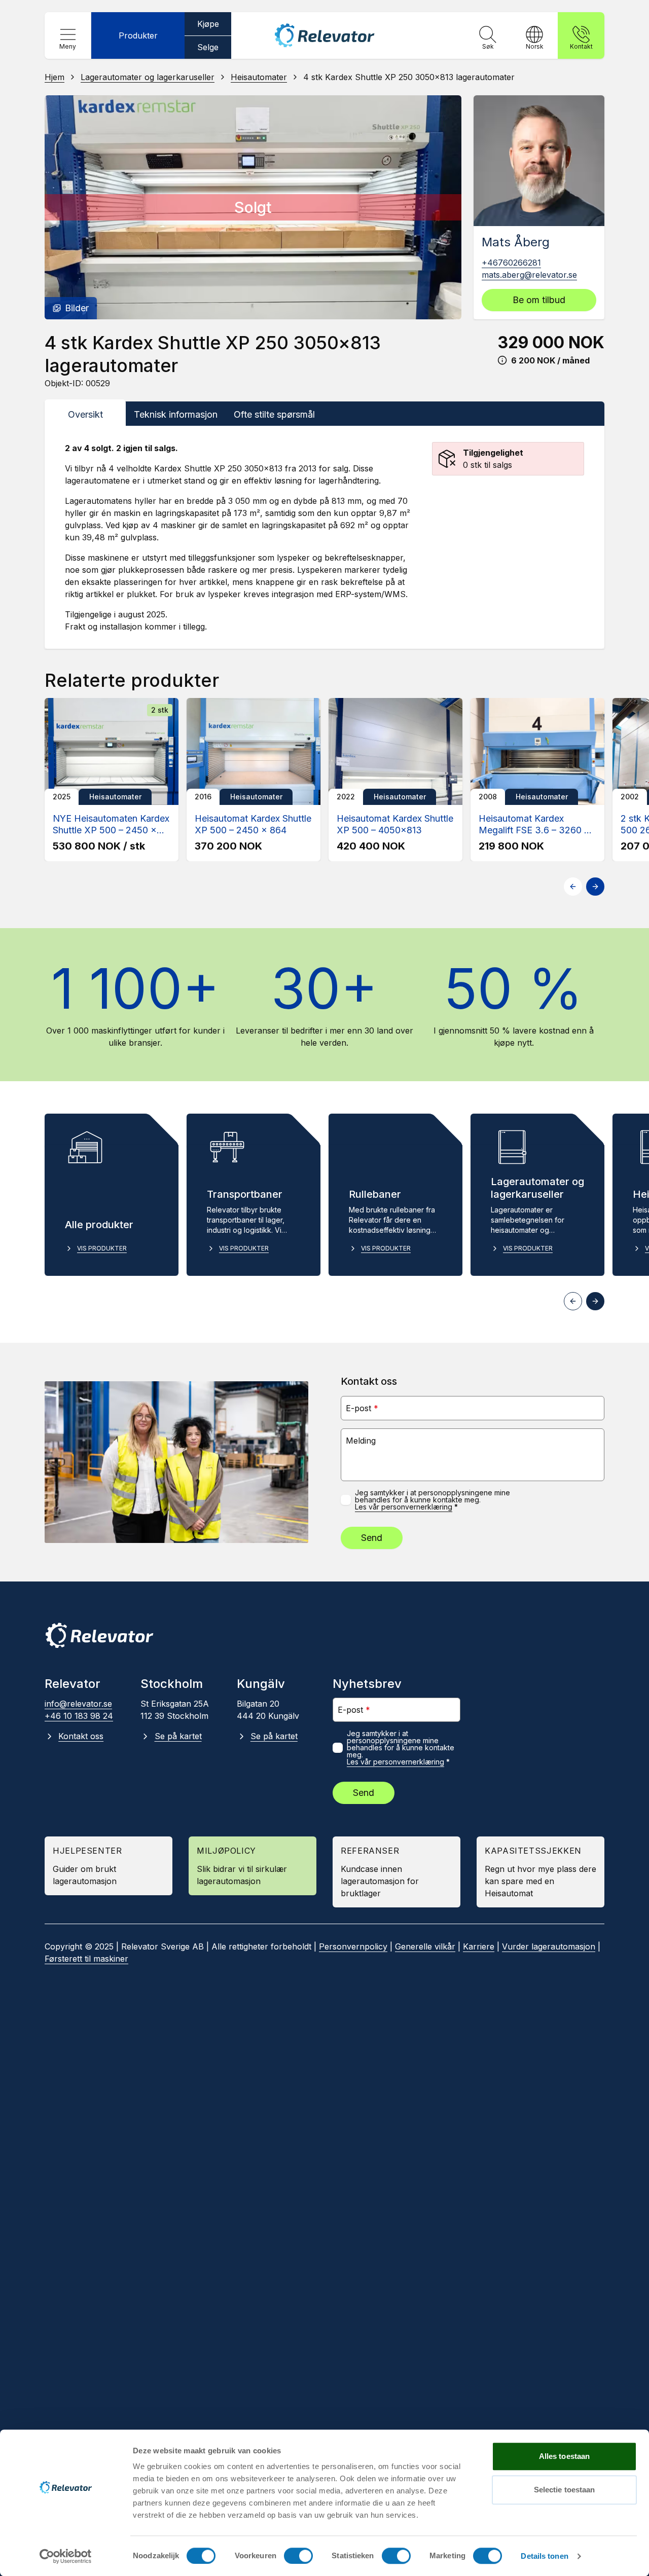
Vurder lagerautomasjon (549, 1946)
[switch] (298, 2556)
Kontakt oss (81, 1736)
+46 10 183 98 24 (79, 1716)
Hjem (55, 77)
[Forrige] (62, 207)
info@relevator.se (78, 1704)
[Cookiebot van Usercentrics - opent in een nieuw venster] (66, 2556)
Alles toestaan (564, 2456)
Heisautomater (259, 77)
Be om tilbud (539, 300)
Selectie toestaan (565, 2490)
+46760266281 (511, 263)
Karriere (479, 1946)
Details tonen (544, 2556)
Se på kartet (178, 1736)
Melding (361, 1441)
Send (372, 1538)
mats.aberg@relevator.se (529, 275)
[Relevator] (99, 1635)
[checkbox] (346, 1500)
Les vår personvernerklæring (404, 1507)
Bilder (77, 308)
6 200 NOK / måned (550, 360)
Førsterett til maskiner (86, 1959)
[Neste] (444, 207)
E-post (362, 1408)
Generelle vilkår (425, 1946)
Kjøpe (208, 24)
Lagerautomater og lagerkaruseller (148, 77)
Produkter (138, 35)
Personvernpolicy (353, 1946)
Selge (208, 47)
